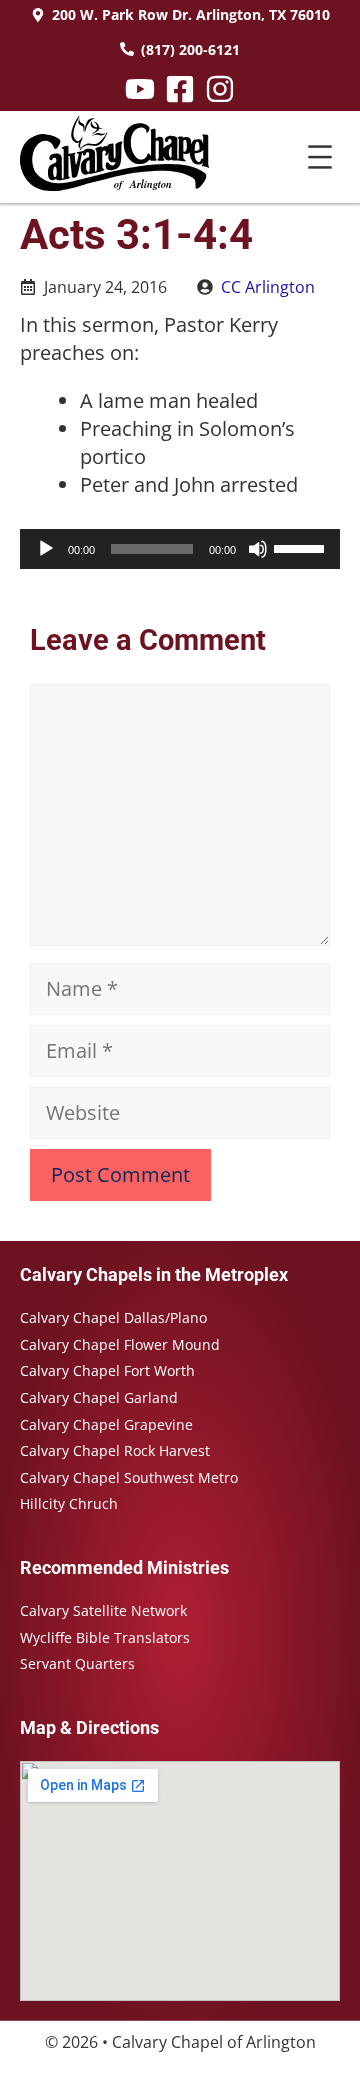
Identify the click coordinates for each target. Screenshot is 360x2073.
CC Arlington (268, 287)
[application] (180, 549)
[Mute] (258, 549)
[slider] (302, 547)
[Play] (46, 549)
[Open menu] (320, 157)
